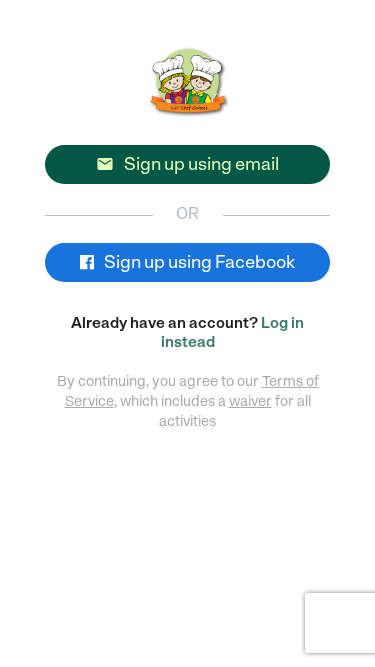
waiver (250, 401)
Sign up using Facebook (198, 262)
